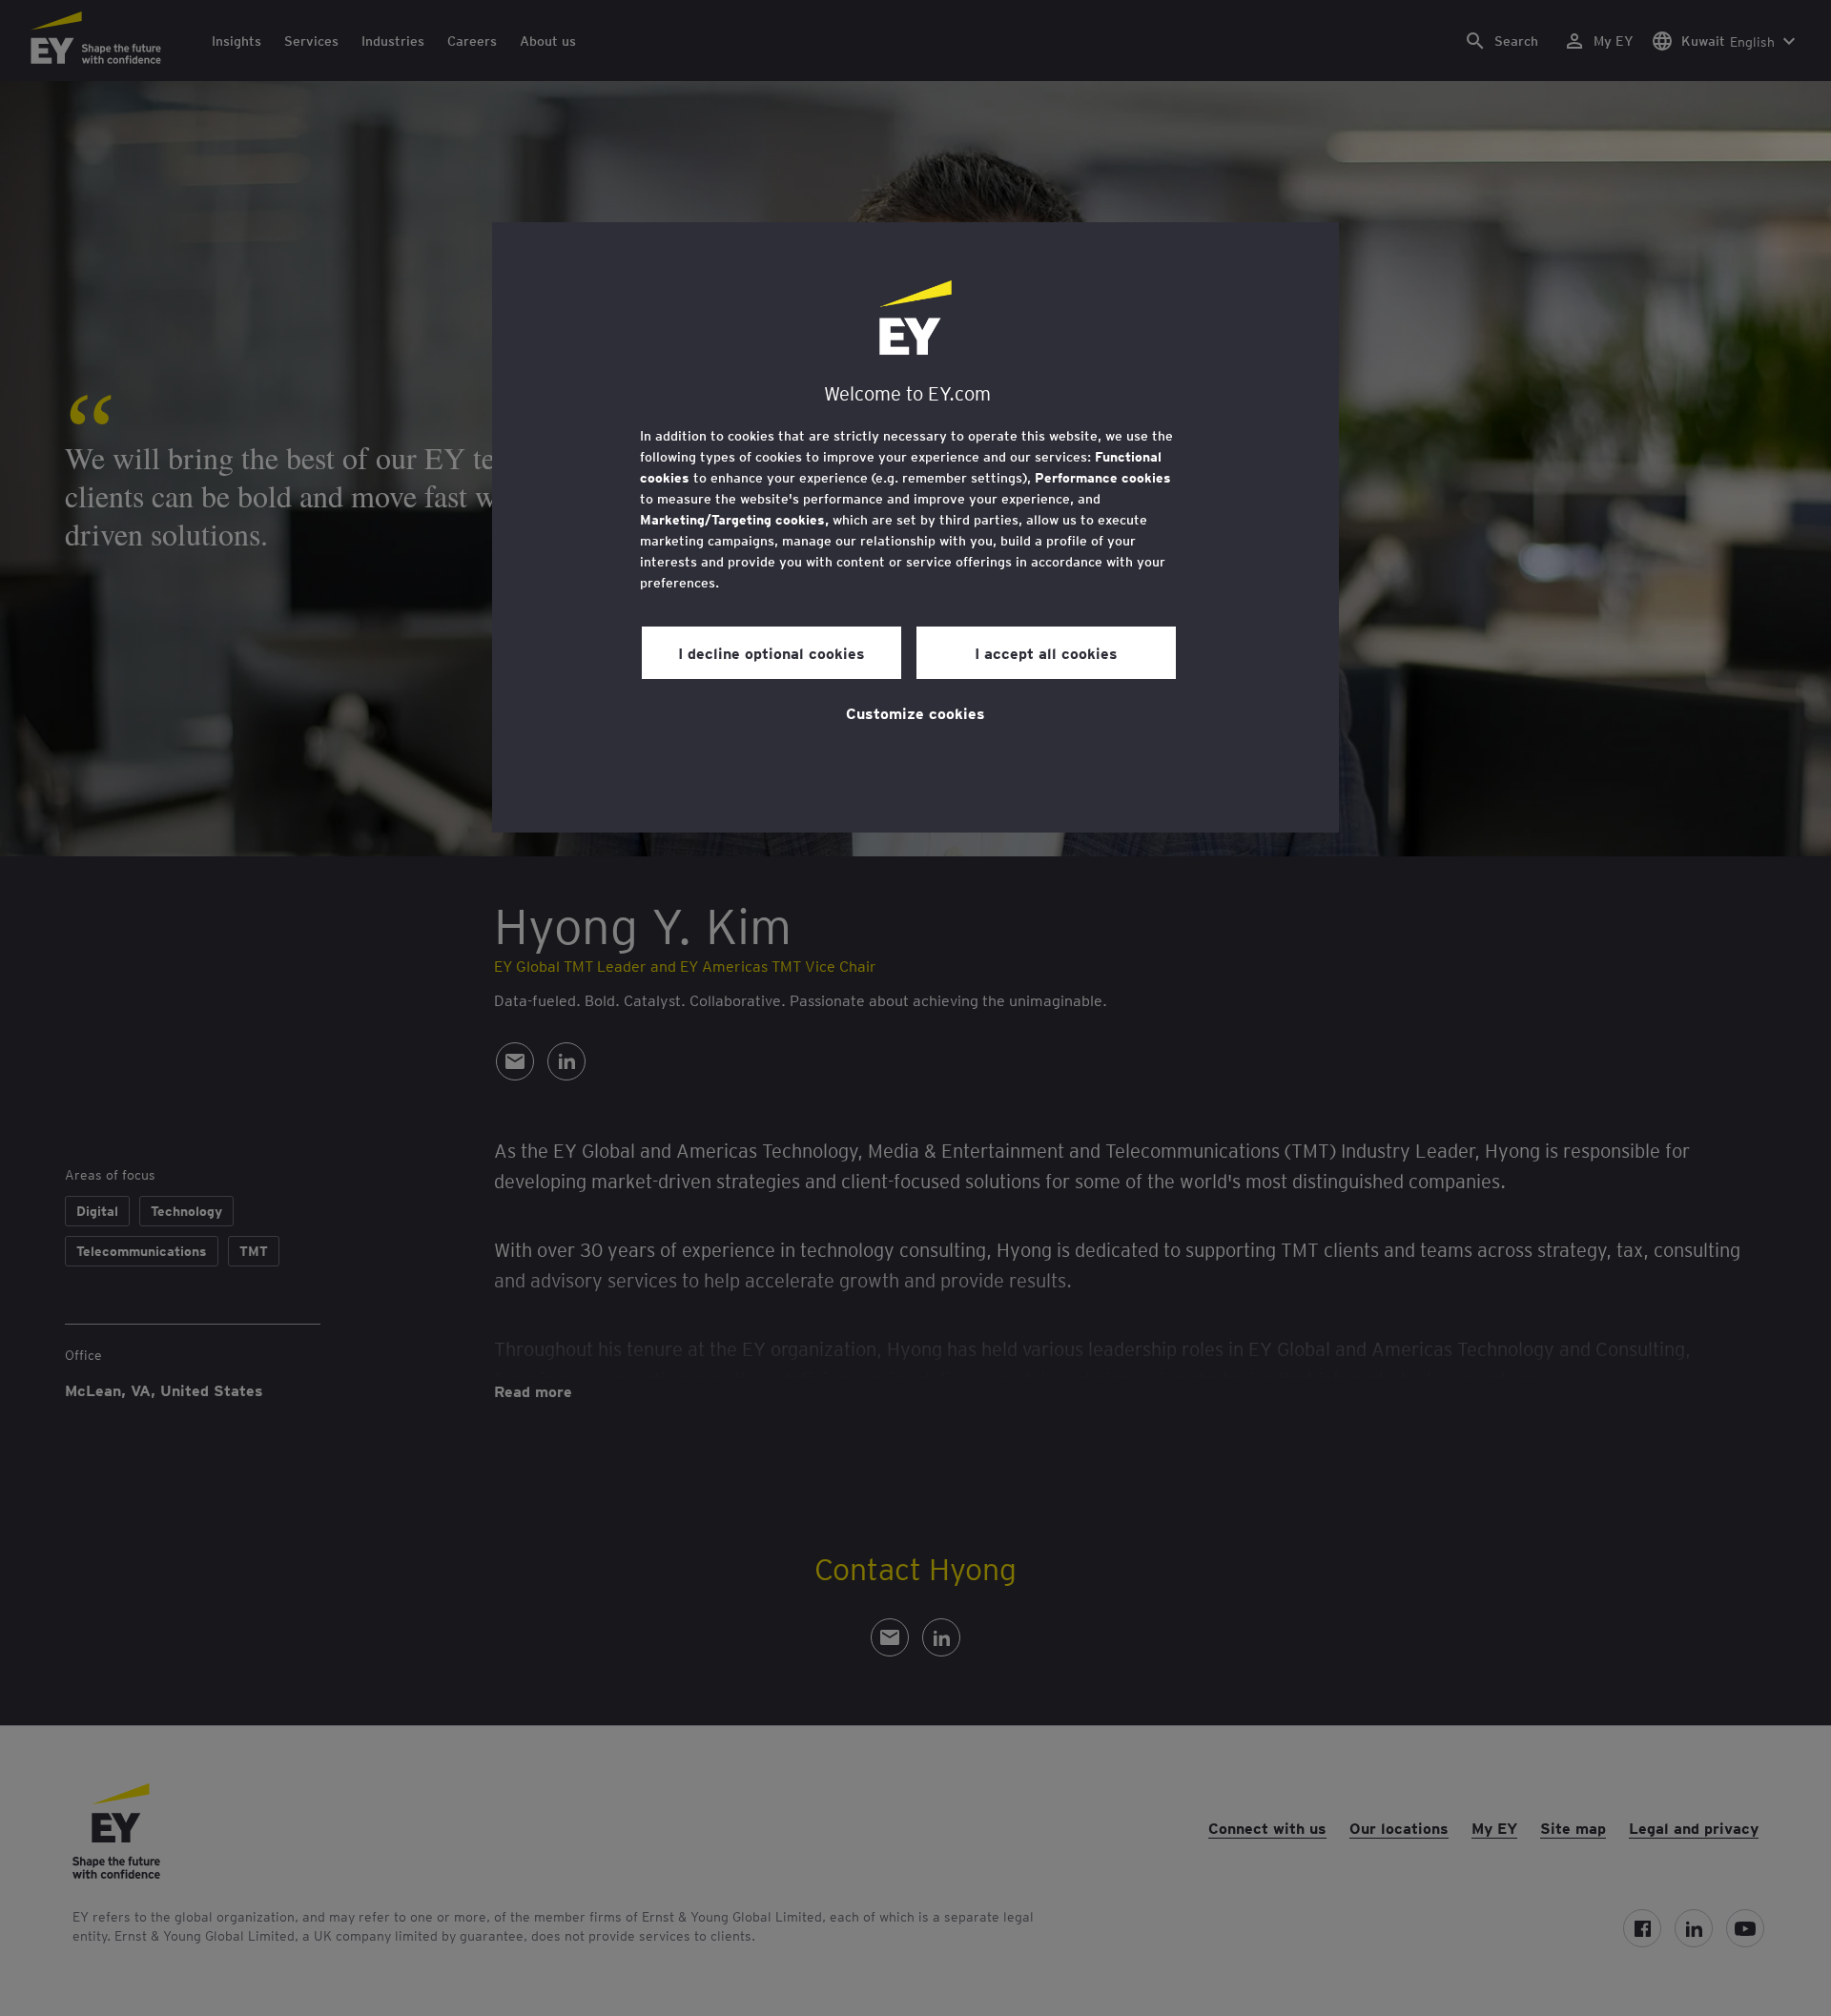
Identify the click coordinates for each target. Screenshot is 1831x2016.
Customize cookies (915, 712)
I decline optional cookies (771, 652)
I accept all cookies (1046, 652)
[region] (915, 527)
